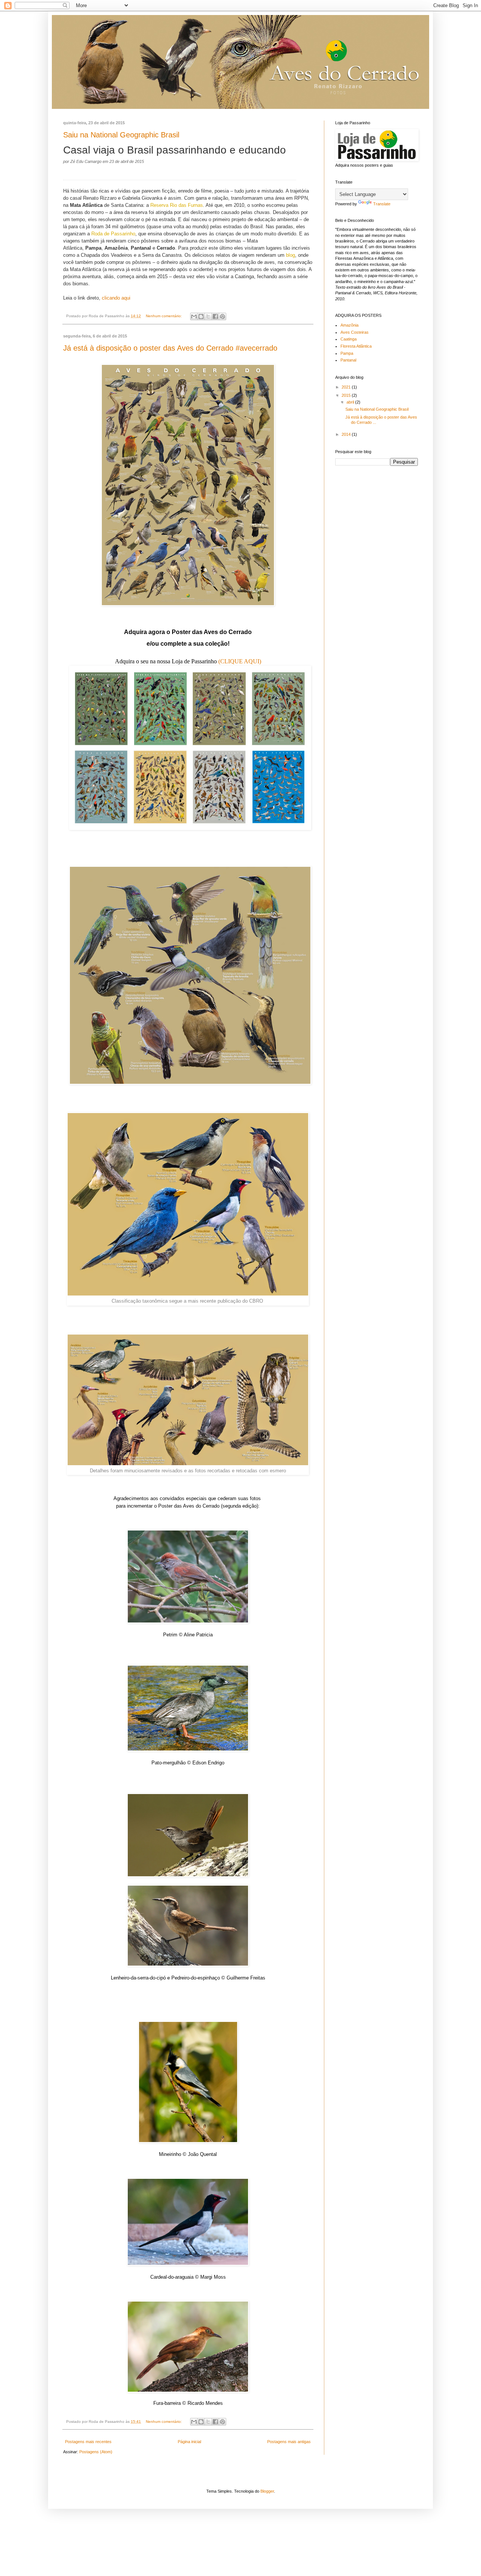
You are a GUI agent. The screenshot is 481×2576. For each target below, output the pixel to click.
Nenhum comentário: (164, 316)
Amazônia (349, 325)
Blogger (267, 2491)
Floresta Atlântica (356, 346)
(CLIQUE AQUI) (240, 661)
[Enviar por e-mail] (194, 316)
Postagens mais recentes (88, 2442)
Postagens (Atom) (96, 2452)
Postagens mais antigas (289, 2442)
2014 (347, 434)
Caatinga (349, 339)
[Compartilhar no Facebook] (215, 316)
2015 (347, 395)
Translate (382, 204)
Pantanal (348, 360)
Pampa (347, 353)
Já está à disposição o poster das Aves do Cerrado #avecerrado (170, 348)
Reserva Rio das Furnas (177, 205)
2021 (347, 387)
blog (290, 255)
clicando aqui (116, 298)
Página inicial (189, 2442)
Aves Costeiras (355, 332)
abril (351, 402)
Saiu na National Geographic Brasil (121, 135)
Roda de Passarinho (113, 234)
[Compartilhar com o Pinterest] (222, 316)
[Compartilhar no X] (208, 316)
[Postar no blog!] (201, 316)
